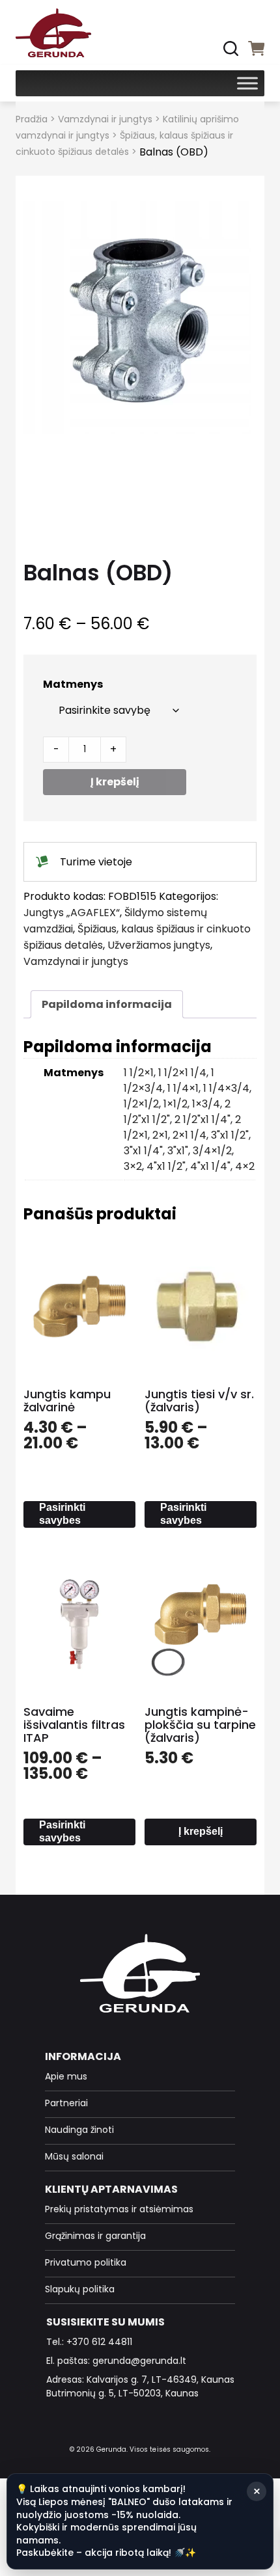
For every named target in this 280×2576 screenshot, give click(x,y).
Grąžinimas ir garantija (95, 2236)
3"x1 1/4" (143, 1151)
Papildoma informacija (107, 1004)
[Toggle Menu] (247, 83)
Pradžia (32, 119)
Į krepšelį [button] (201, 1831)
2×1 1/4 (189, 1135)
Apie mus (66, 2076)
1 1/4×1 (183, 1088)
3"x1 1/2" (230, 1135)
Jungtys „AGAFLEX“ (72, 913)
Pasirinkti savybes (62, 1514)
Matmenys (73, 684)
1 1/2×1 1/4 (182, 1073)
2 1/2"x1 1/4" (203, 1119)
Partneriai (66, 2103)
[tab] (107, 1004)
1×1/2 (175, 1104)
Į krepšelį (115, 782)
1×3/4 (206, 1104)
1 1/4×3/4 (226, 1088)
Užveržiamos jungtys (159, 945)
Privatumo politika (86, 2262)
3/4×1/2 (212, 1151)
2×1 (160, 1135)
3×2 (133, 1166)
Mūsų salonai (74, 2156)
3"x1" (178, 1151)
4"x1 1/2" (166, 1166)
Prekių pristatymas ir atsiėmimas (119, 2209)
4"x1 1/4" (210, 1166)
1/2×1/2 (141, 1104)
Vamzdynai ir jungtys (105, 119)
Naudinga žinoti (79, 2130)
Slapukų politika (80, 2289)
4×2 (245, 1166)
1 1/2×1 (139, 1073)
